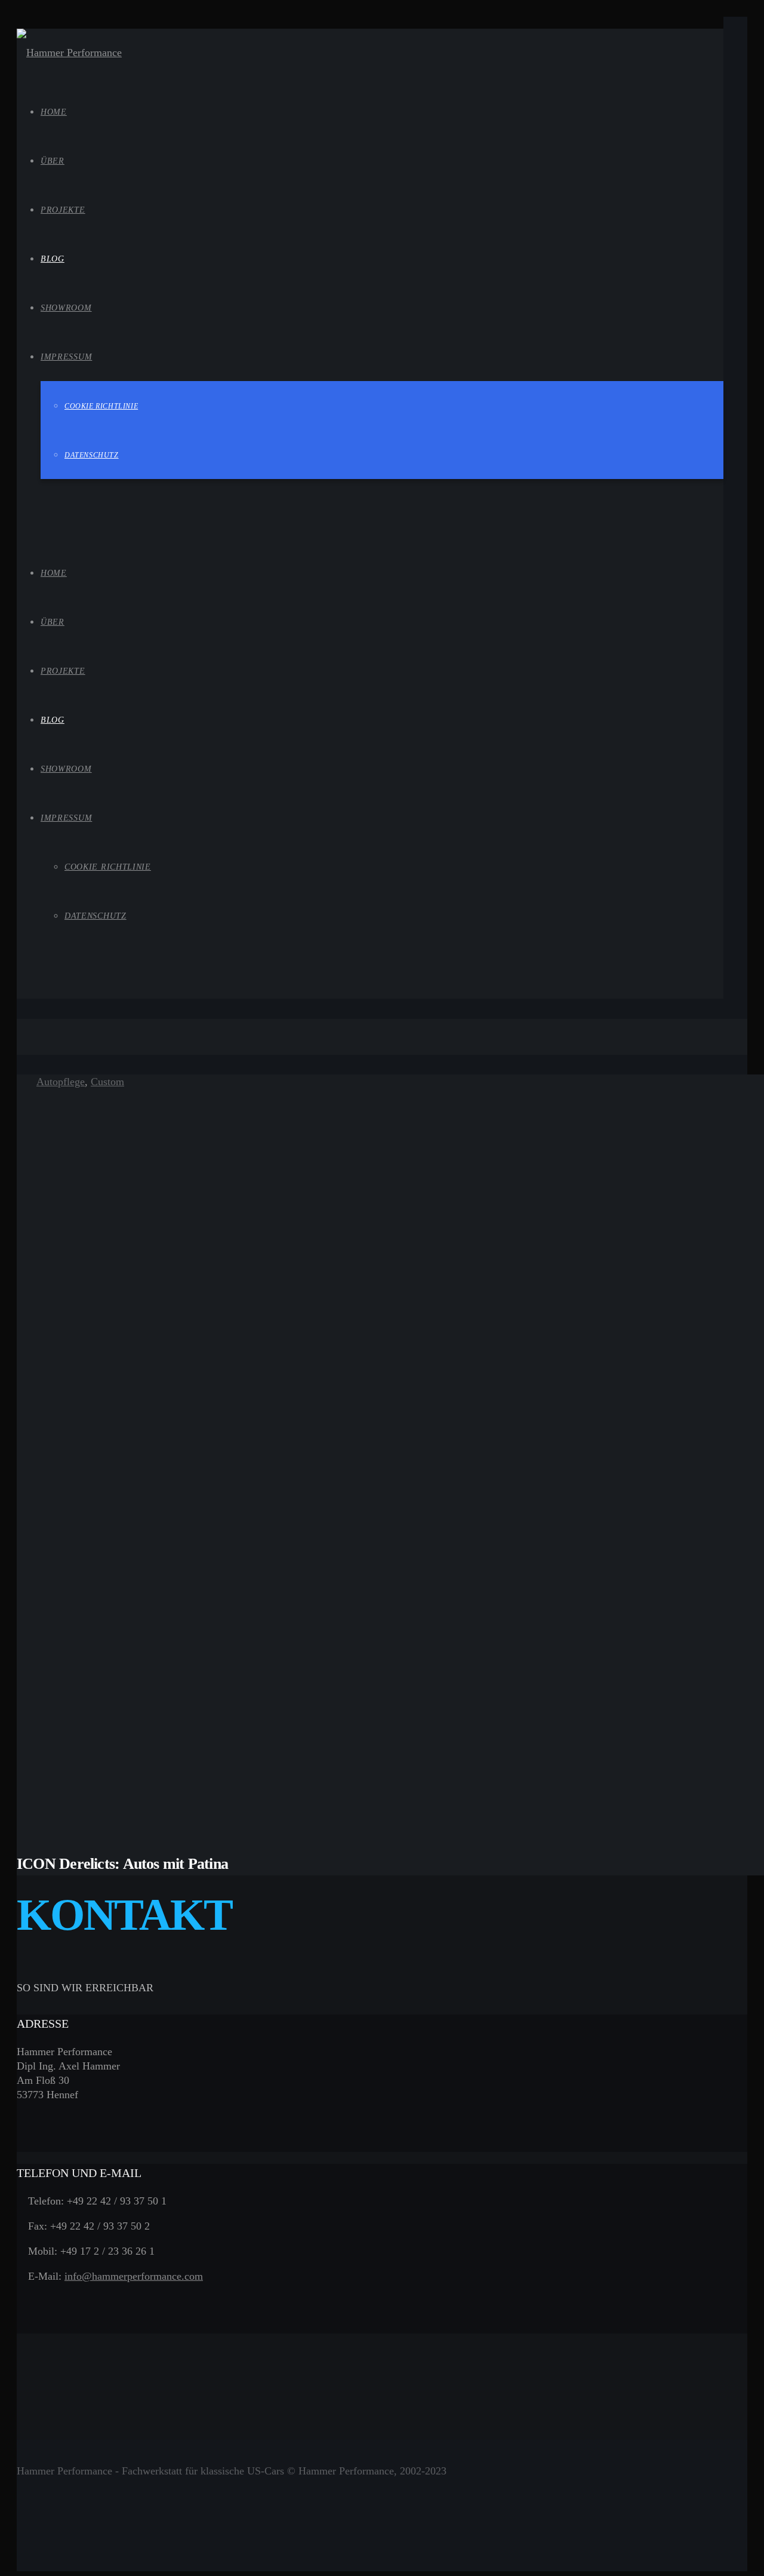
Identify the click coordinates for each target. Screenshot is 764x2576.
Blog (53, 720)
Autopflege (61, 1082)
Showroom (66, 769)
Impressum (66, 818)
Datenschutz (95, 916)
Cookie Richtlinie (108, 867)
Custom (107, 1082)
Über (53, 622)
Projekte (63, 671)
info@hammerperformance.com (134, 2276)
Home (54, 573)
